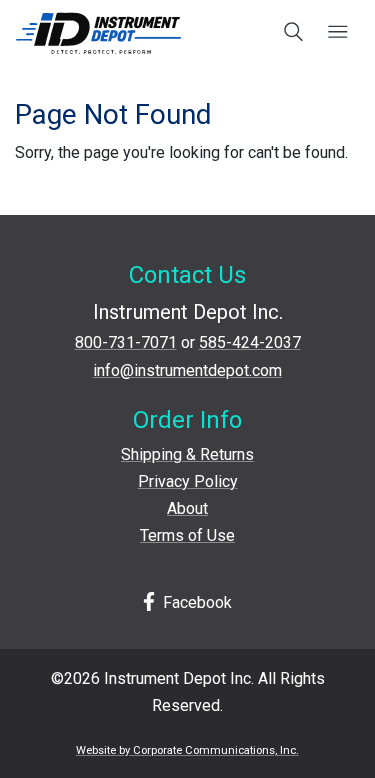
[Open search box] (294, 33)
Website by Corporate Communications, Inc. (187, 750)
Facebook (195, 602)
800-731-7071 (126, 342)
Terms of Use (187, 535)
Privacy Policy (188, 481)
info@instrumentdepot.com (187, 370)
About (187, 508)
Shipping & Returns (187, 454)
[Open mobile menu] (337, 33)
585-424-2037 (250, 342)
